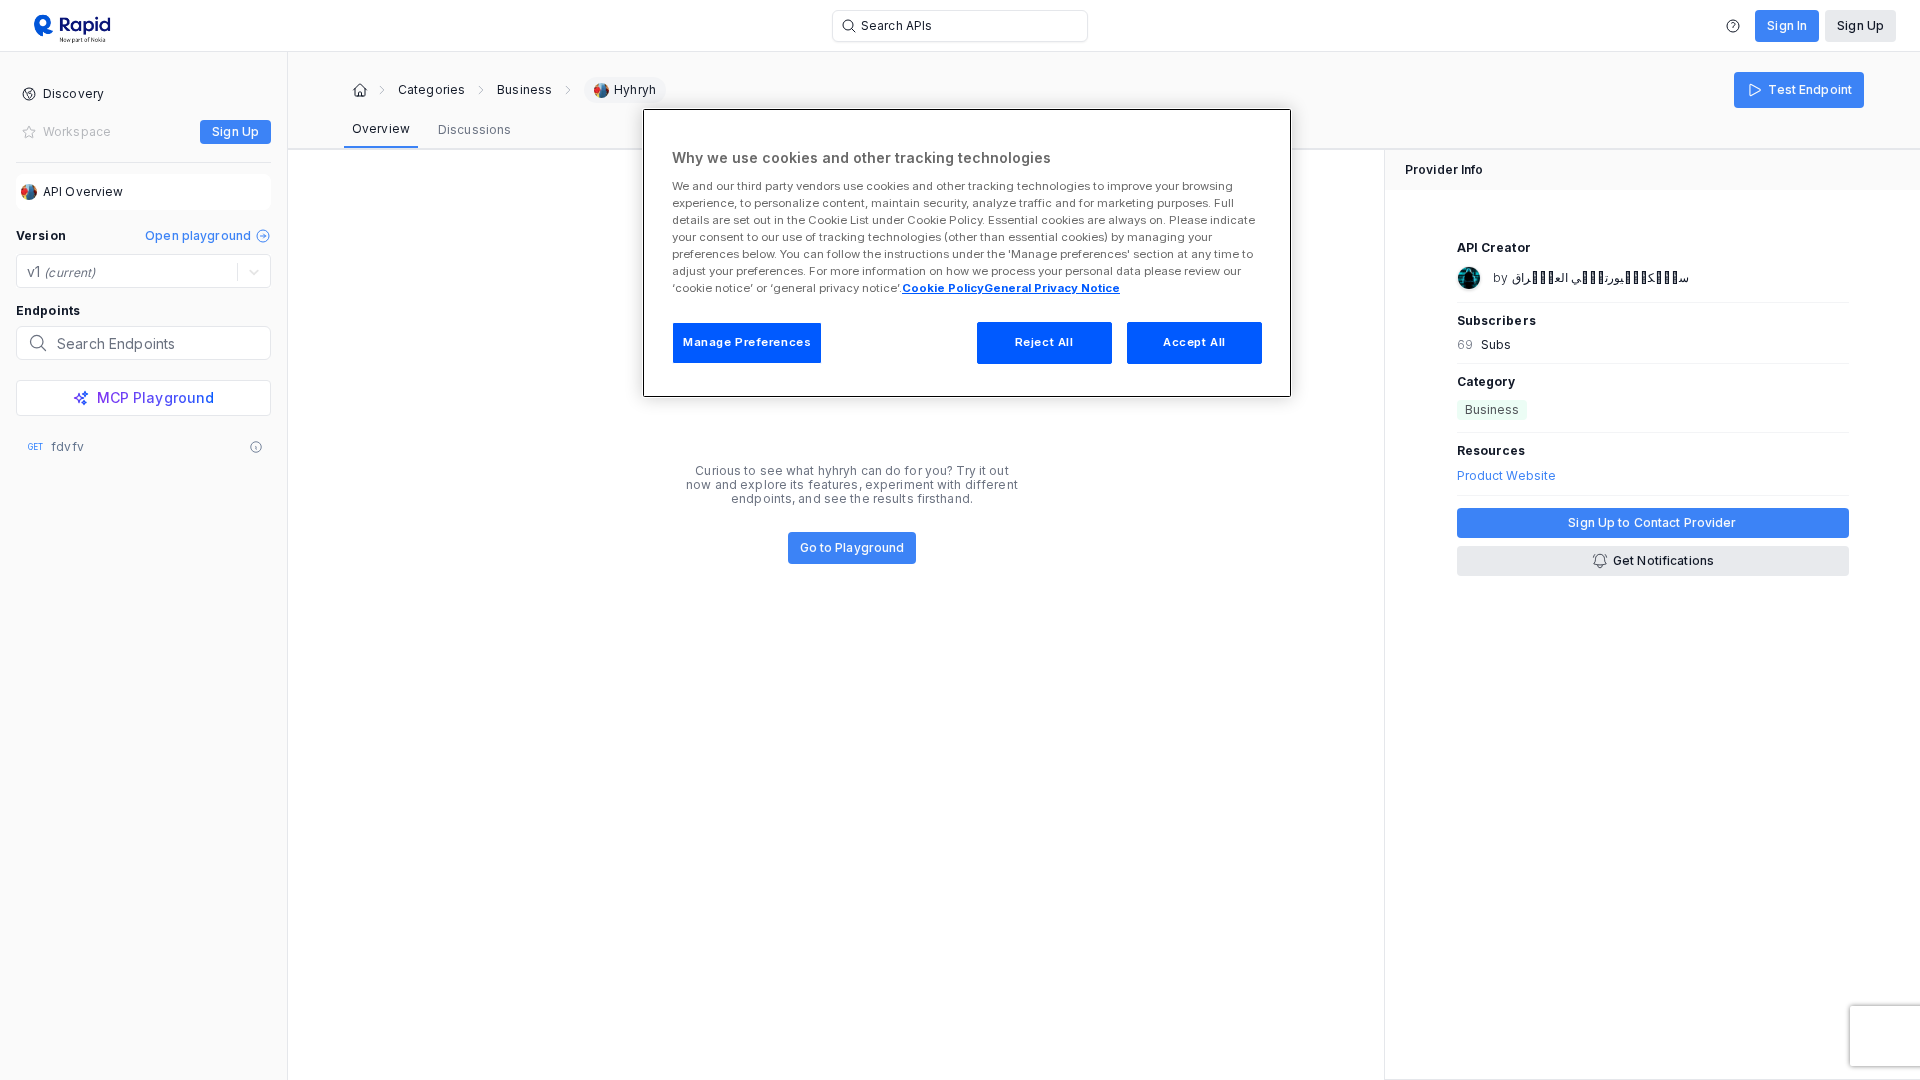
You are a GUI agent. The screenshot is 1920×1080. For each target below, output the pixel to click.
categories (431, 90)
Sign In (1787, 25)
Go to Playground (852, 547)
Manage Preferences (747, 342)
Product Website (1507, 476)
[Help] (1733, 26)
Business (524, 90)
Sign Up (1860, 25)
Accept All (1194, 342)
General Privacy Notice (1052, 288)
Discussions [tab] (474, 129)
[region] (967, 253)
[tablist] (431, 130)
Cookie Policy (943, 288)
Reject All (1044, 342)
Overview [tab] (381, 128)
